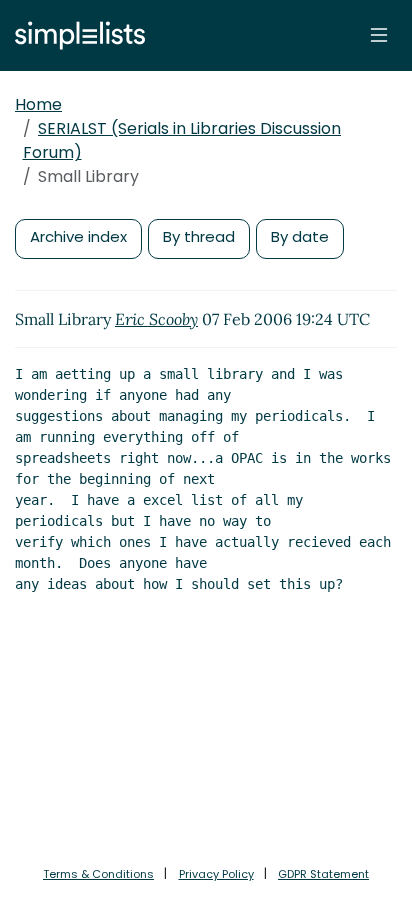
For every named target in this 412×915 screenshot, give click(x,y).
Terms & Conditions (98, 874)
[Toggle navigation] (379, 35)
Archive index (78, 236)
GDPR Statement (323, 874)
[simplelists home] (75, 35)
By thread (199, 236)
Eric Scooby (156, 319)
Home (38, 104)
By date (300, 236)
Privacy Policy (216, 874)
